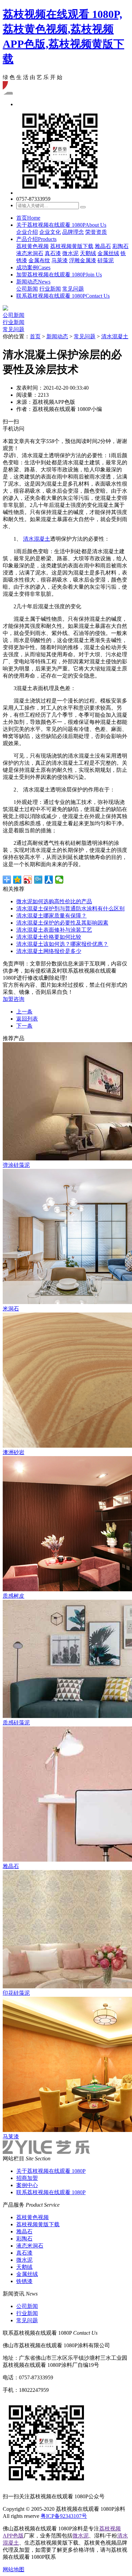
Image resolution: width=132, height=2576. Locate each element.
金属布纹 (39, 260)
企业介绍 (27, 232)
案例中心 (27, 2185)
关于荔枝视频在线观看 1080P (61, 225)
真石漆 (53, 253)
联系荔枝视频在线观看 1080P (63, 296)
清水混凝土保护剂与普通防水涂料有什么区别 (70, 909)
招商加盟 (27, 2178)
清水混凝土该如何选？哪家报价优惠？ (62, 944)
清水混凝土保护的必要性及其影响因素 (62, 923)
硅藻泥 (106, 260)
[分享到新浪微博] (28, 880)
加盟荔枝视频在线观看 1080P (59, 275)
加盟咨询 (14, 999)
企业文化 (50, 232)
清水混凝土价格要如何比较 (49, 937)
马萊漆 (60, 260)
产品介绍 (36, 239)
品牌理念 (73, 232)
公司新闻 (27, 289)
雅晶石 (103, 246)
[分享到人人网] (49, 880)
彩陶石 (120, 246)
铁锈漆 (24, 2281)
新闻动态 (33, 282)
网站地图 (14, 2569)
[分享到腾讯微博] (38, 880)
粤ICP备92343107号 (64, 2516)
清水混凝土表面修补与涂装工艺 (54, 930)
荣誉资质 (96, 232)
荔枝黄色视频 (32, 246)
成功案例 (33, 267)
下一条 (24, 1026)
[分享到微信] (59, 880)
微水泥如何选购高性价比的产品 (54, 901)
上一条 (24, 1012)
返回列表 (27, 1019)
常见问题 (73, 289)
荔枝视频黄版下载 (72, 246)
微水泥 (70, 253)
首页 (28, 218)
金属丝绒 (108, 253)
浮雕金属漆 (83, 260)
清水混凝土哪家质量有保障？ (51, 916)
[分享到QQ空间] (17, 880)
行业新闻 (50, 289)
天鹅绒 (88, 253)
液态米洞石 (30, 253)
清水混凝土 (115, 336)
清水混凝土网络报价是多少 (49, 951)
